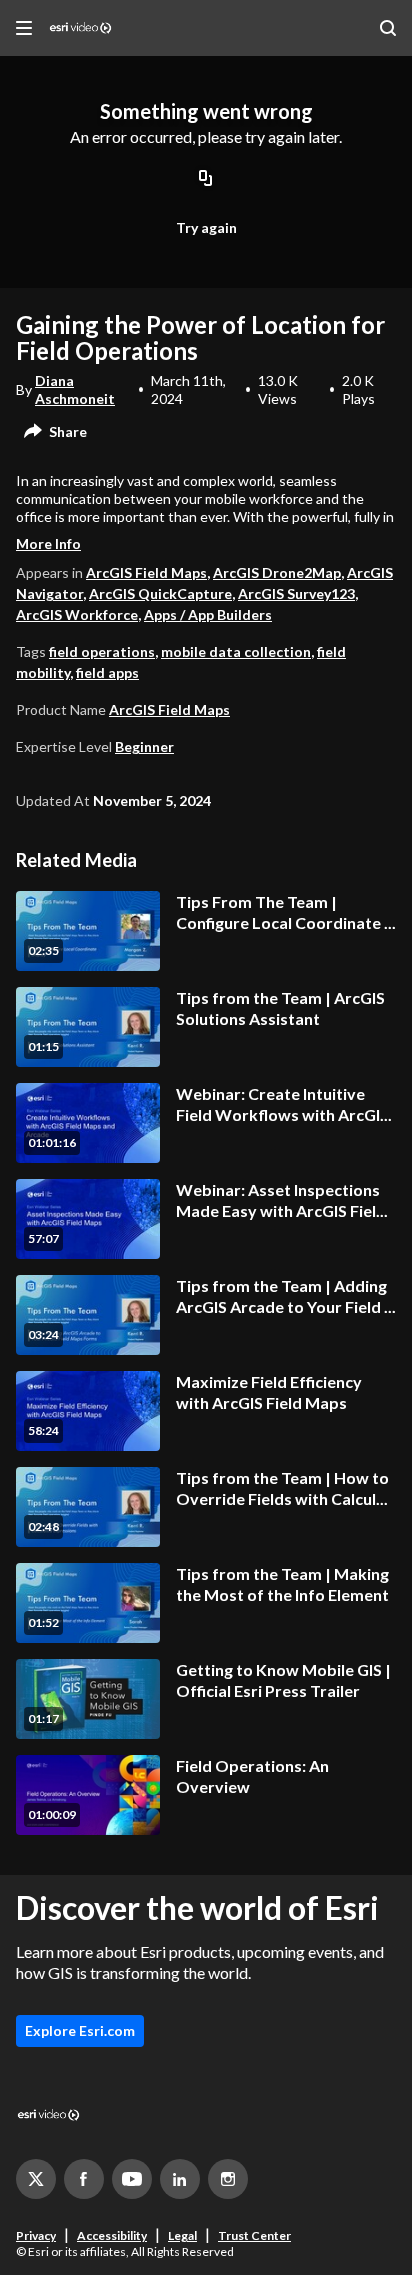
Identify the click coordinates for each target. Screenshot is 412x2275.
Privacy (36, 2235)
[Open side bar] (24, 28)
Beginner (144, 746)
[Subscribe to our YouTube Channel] (132, 2179)
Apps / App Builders (208, 614)
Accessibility (112, 2235)
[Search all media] (388, 28)
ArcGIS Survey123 (296, 593)
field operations (102, 651)
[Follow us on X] (36, 2179)
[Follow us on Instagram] (228, 2179)
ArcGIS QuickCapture (160, 593)
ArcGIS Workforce (77, 614)
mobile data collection (236, 651)
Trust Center (254, 2235)
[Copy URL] (206, 180)
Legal (182, 2235)
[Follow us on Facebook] (84, 2179)
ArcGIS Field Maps (146, 572)
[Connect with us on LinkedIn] (180, 2179)
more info (48, 543)
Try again (206, 227)
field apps (107, 672)
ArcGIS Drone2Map (277, 572)
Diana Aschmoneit (75, 389)
